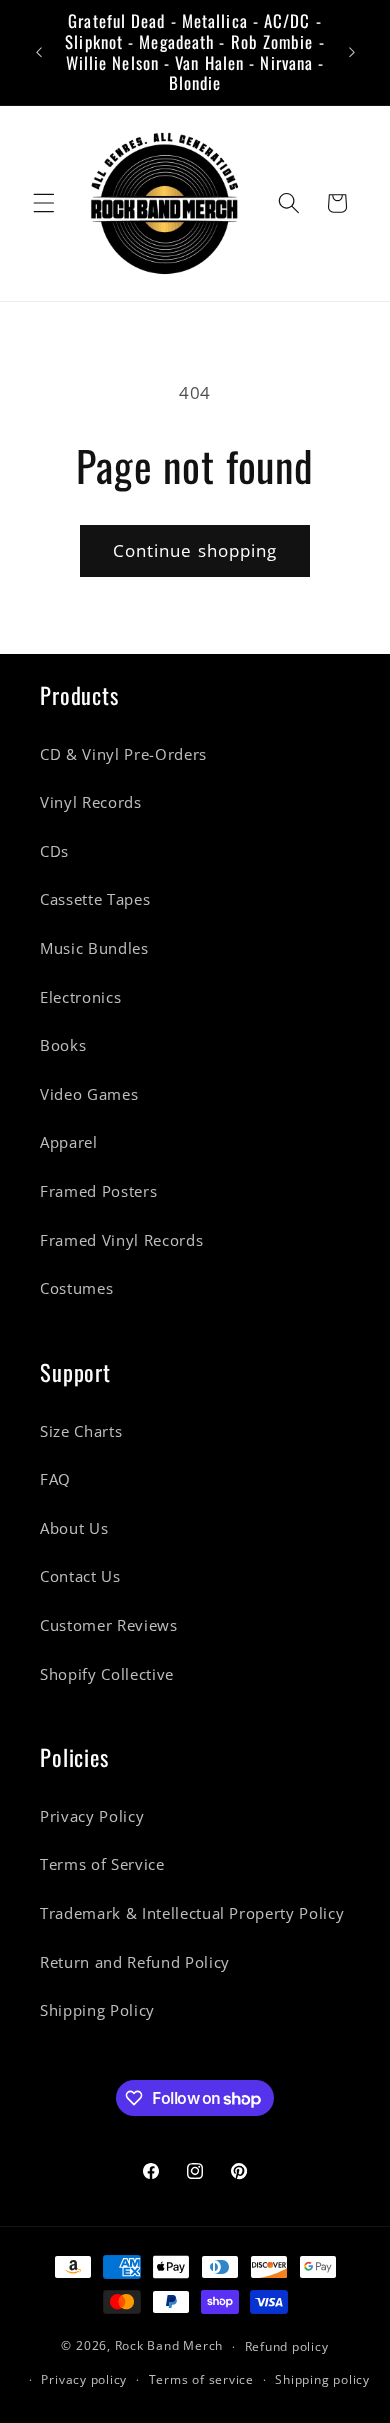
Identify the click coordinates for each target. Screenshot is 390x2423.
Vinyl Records (91, 802)
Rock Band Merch (169, 2346)
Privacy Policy (92, 1816)
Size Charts (81, 1431)
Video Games (89, 1094)
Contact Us (80, 1576)
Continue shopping (195, 550)
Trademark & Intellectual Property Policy (192, 1913)
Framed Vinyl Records (121, 1240)
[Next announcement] (352, 53)
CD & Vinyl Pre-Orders (123, 754)
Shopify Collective (107, 1674)
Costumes (76, 1288)
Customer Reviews (109, 1625)
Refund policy (287, 2346)
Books (63, 1045)
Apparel (69, 1142)
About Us (74, 1528)
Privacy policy (84, 2379)
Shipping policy (322, 2379)
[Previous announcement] (39, 53)
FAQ (55, 1479)
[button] (44, 203)
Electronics (80, 997)
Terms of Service (102, 1864)
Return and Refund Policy (135, 1962)
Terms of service (201, 2379)
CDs (54, 851)
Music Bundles (94, 948)
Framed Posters (98, 1191)
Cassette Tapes (95, 899)
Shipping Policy (97, 2010)
